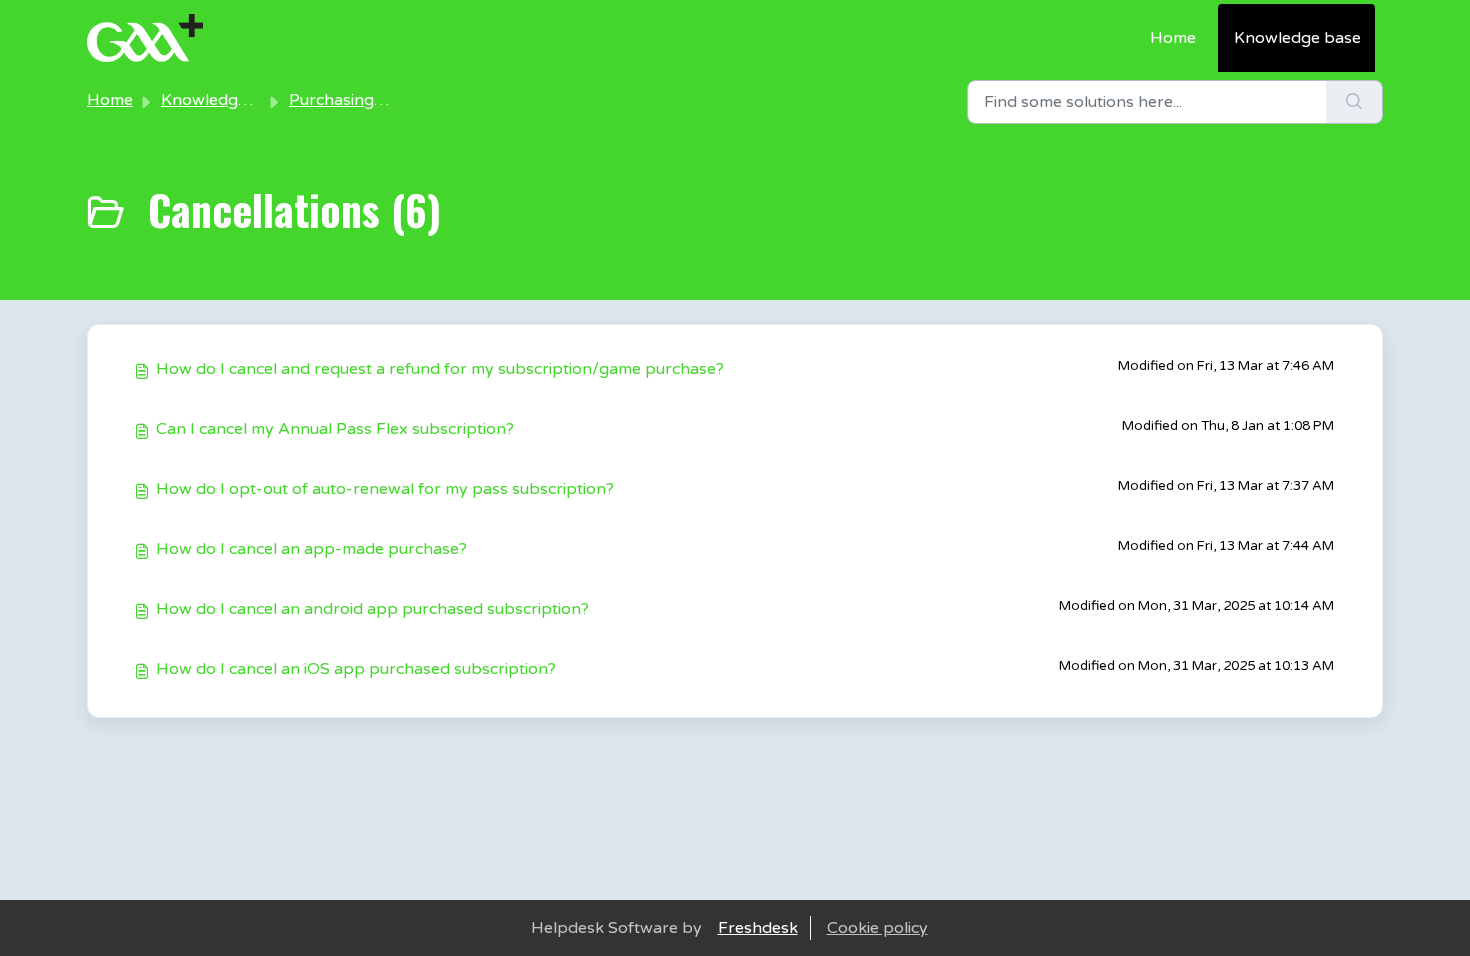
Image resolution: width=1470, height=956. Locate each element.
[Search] (1354, 102)
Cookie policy (877, 928)
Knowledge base (1297, 38)
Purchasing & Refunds (373, 100)
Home (1173, 38)
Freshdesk (758, 928)
